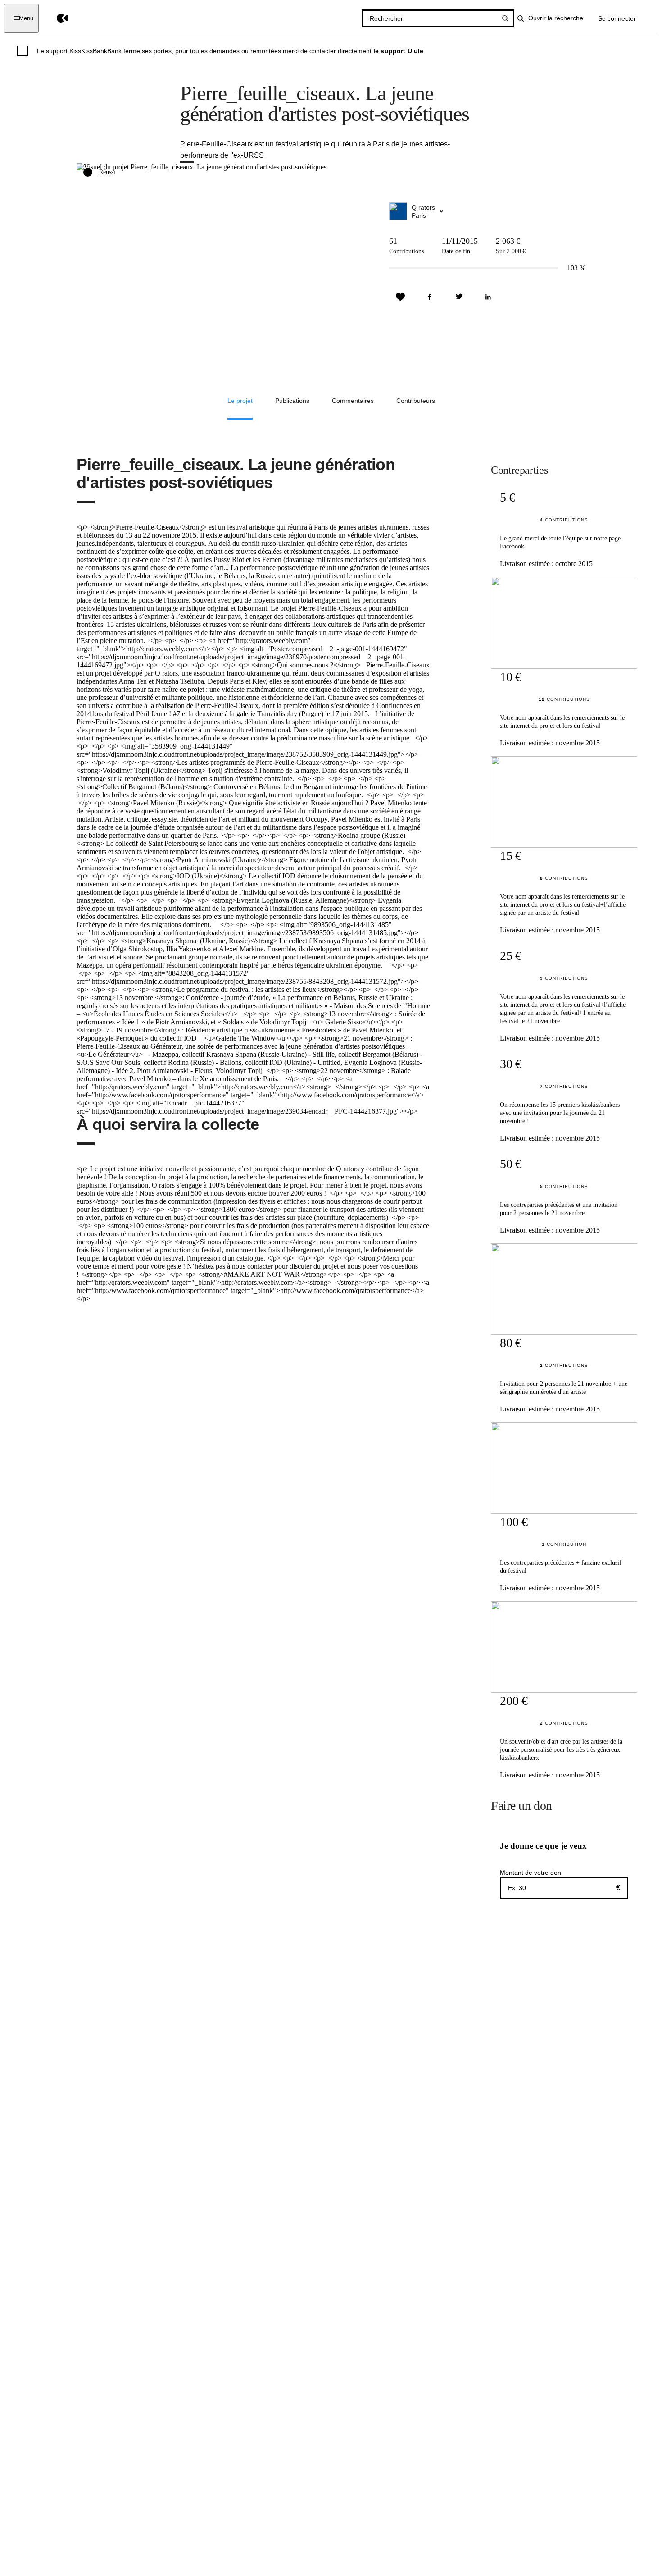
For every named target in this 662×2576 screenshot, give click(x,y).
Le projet (240, 401)
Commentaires (353, 401)
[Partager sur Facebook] (430, 297)
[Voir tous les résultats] (505, 18)
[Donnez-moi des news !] (400, 297)
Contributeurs (416, 401)
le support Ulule (399, 51)
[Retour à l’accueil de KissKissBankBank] (56, 18)
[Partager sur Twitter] (459, 297)
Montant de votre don (531, 1873)
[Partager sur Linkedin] (488, 297)
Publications (292, 401)
